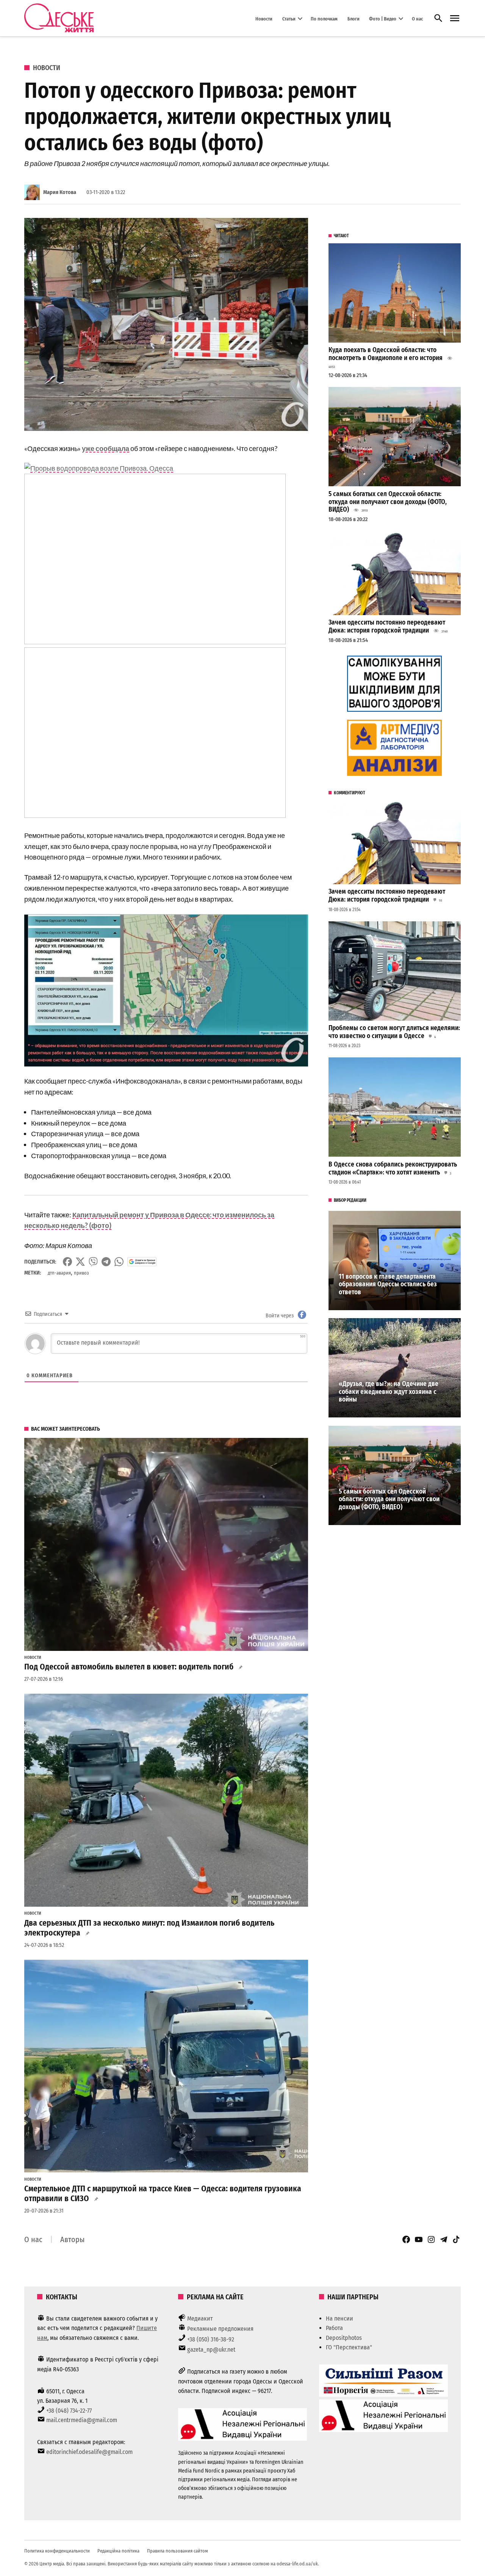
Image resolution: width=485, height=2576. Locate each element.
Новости (264, 18)
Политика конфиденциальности (57, 2551)
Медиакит (200, 2318)
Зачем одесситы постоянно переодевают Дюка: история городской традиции (387, 626)
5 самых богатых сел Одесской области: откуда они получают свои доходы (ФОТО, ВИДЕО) (388, 502)
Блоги (354, 18)
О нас (417, 18)
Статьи (289, 18)
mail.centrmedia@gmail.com (82, 2420)
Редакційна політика (118, 2551)
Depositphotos (344, 2338)
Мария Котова (60, 192)
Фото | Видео (383, 18)
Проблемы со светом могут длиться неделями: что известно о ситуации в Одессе (394, 1032)
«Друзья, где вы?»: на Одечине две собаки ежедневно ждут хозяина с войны (389, 1392)
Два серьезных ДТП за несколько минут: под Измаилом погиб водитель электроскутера (149, 1928)
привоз (81, 1273)
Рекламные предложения (220, 2329)
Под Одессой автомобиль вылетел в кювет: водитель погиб (129, 1667)
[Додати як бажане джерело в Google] (142, 1262)
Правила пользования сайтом (178, 2551)
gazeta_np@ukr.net (211, 2350)
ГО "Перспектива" (349, 2347)
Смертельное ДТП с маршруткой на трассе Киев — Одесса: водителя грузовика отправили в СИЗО (163, 2194)
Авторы (72, 2239)
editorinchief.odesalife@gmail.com (89, 2452)
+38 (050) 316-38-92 (211, 2339)
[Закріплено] (455, 18)
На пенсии (339, 2318)
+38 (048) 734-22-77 (69, 2411)
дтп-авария (59, 1273)
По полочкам (324, 18)
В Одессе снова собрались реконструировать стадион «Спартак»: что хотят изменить (393, 1168)
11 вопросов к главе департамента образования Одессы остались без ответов (388, 1284)
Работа (334, 2328)
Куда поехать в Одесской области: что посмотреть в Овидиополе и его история (386, 354)
